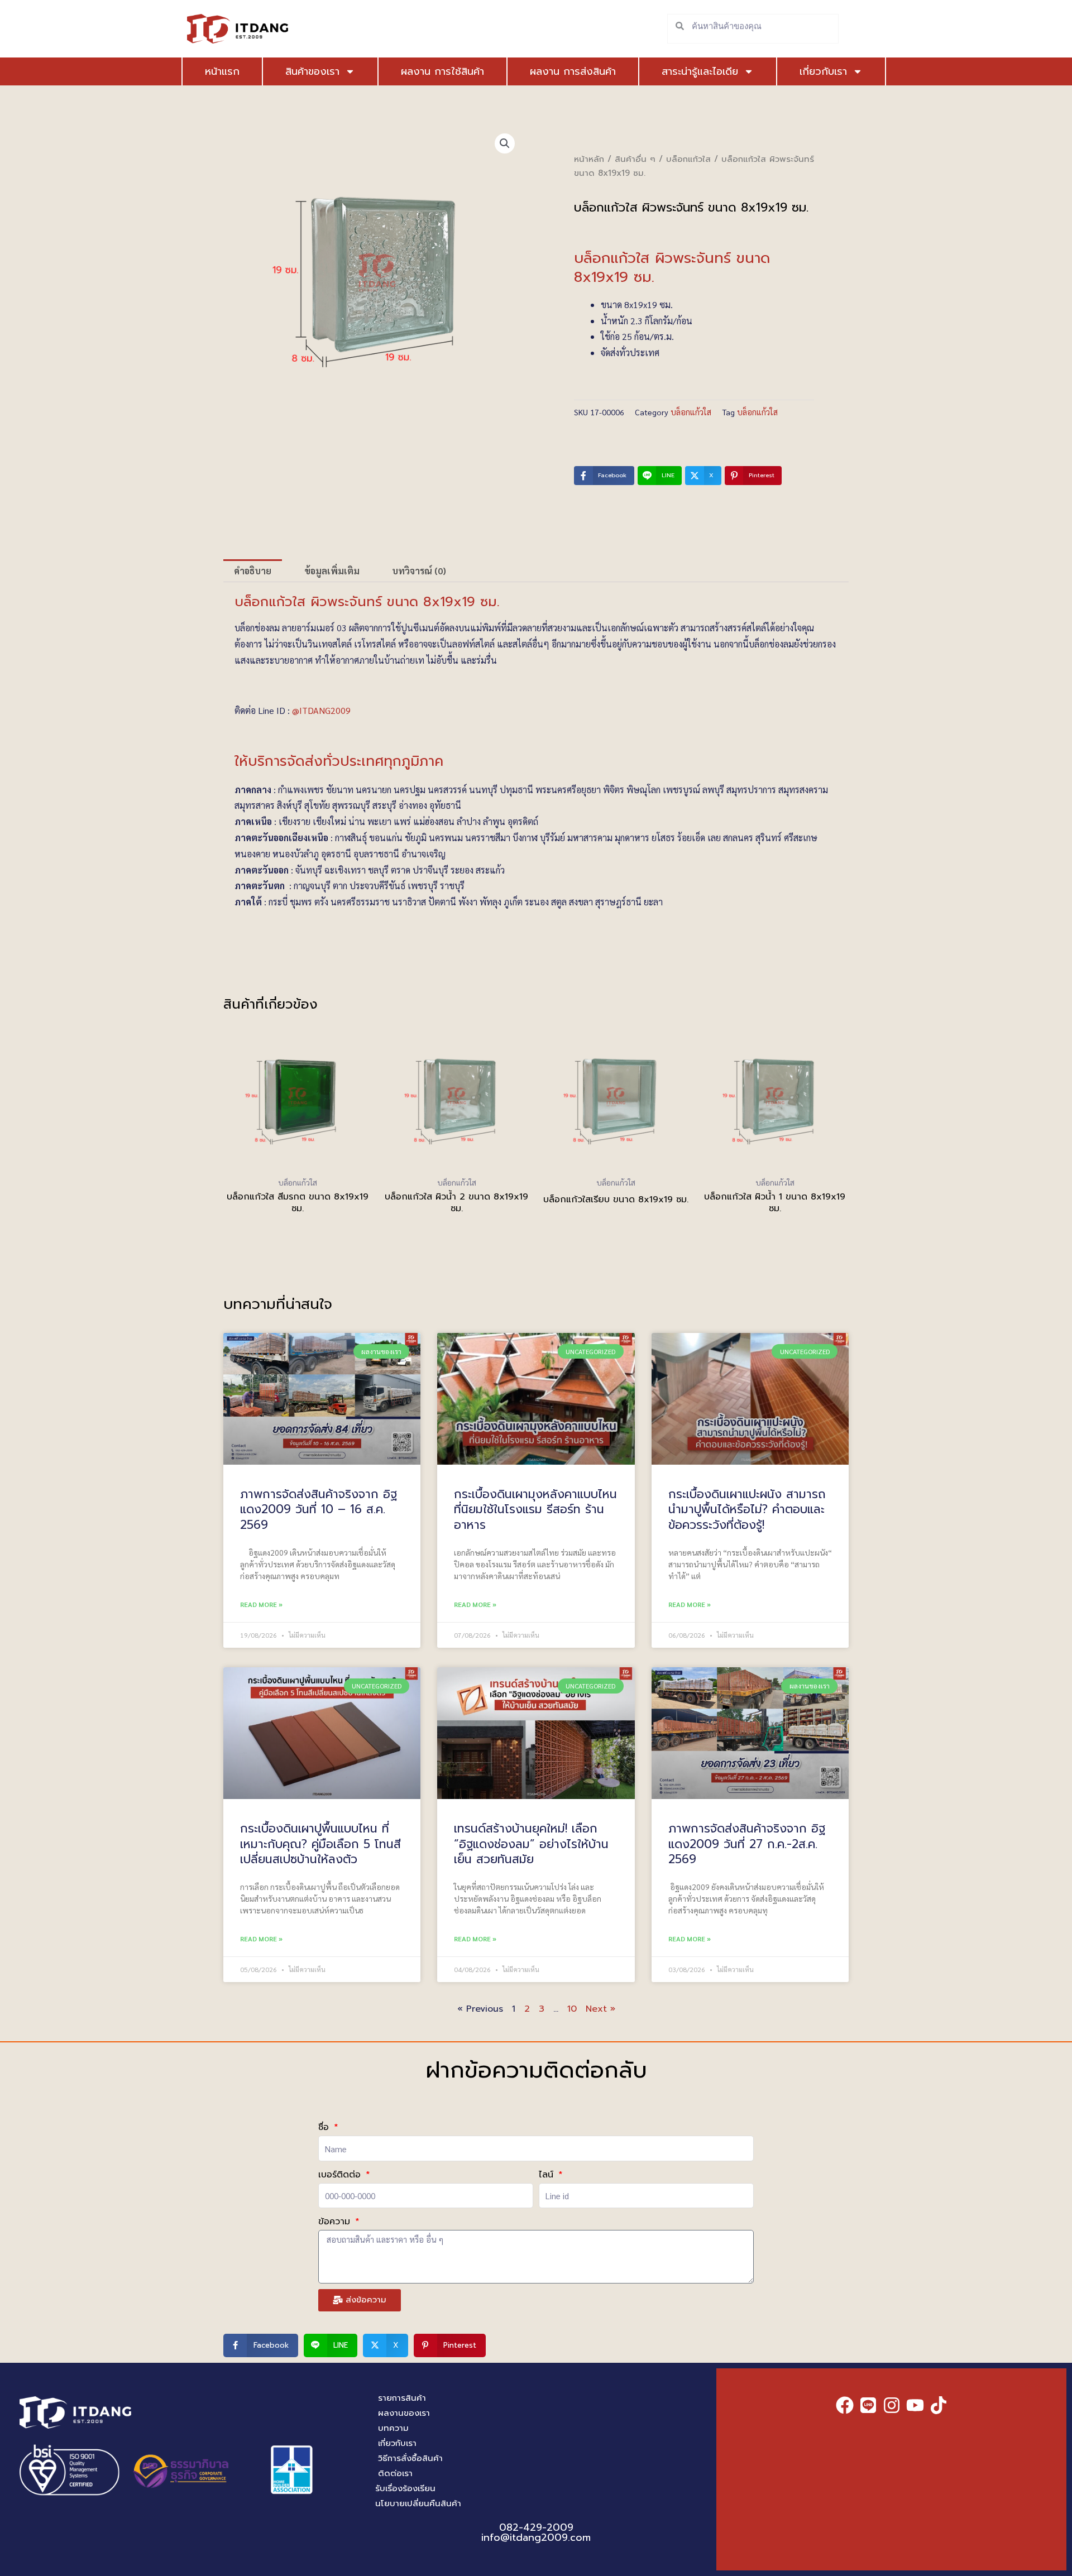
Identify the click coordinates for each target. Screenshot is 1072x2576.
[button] (505, 143)
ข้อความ (336, 2222)
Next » (600, 2009)
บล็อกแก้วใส (688, 159)
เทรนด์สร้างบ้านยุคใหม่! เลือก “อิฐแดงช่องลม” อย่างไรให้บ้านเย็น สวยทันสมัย (531, 1844)
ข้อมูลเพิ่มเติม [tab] (332, 571)
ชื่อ (325, 2127)
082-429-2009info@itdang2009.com (536, 2532)
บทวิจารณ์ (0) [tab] (419, 571)
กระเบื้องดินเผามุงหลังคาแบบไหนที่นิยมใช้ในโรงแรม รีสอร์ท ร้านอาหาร (535, 1510)
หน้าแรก (222, 71)
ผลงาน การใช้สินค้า (442, 71)
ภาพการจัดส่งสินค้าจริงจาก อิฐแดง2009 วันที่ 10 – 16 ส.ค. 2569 (319, 1510)
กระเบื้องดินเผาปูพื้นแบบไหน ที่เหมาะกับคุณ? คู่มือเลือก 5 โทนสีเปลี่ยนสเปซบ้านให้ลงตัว (320, 1844)
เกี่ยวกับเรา (823, 71)
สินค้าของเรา (312, 71)
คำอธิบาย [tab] (253, 571)
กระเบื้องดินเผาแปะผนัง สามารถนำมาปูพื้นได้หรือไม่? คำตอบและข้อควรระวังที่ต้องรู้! (747, 1510)
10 (572, 2009)
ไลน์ (548, 2175)
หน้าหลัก (589, 159)
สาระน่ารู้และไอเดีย (700, 71)
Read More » (261, 1604)
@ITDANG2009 (321, 710)
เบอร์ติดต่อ (341, 2175)
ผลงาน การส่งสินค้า (573, 71)
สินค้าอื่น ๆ (635, 159)
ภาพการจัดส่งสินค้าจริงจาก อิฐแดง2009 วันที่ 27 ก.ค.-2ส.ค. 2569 (747, 1844)
